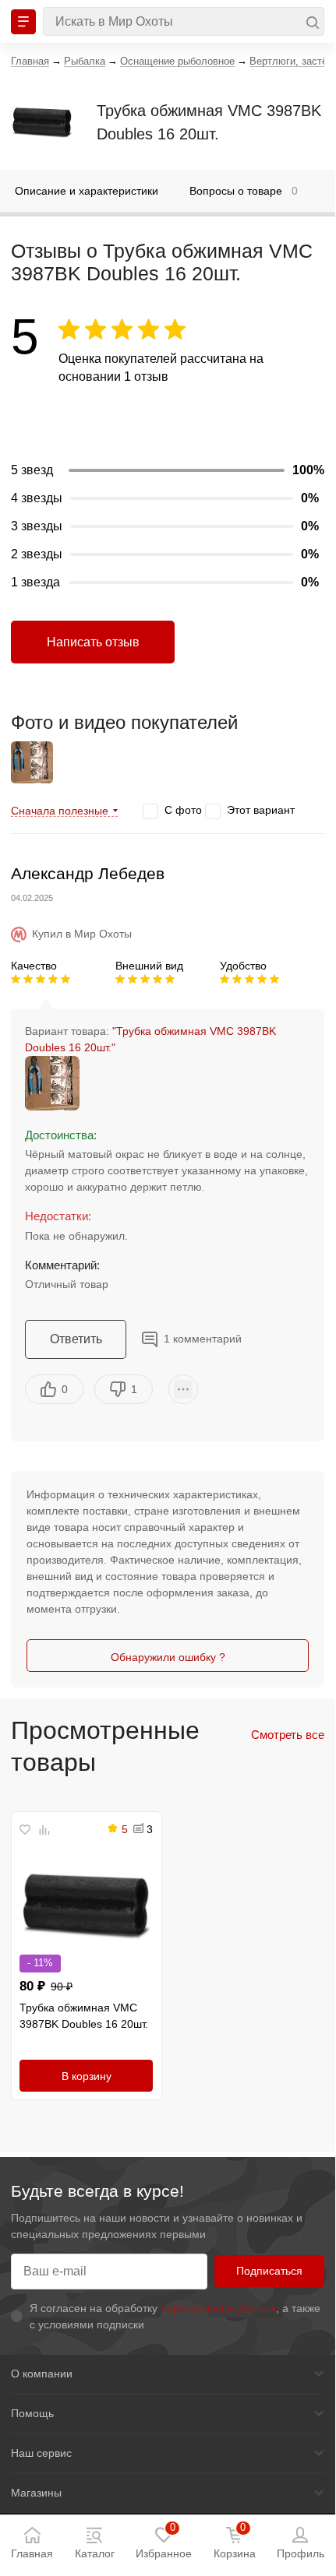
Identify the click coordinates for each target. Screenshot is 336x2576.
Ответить (76, 1339)
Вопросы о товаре (244, 191)
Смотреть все (288, 1735)
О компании (42, 2374)
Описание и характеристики (87, 191)
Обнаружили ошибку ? (168, 1657)
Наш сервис (41, 2453)
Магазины (36, 2493)
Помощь (32, 2413)
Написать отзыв (93, 642)
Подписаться (269, 2271)
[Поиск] (184, 21)
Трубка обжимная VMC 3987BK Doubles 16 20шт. (209, 122)
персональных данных (218, 2308)
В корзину (87, 2076)
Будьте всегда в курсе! (97, 2191)
